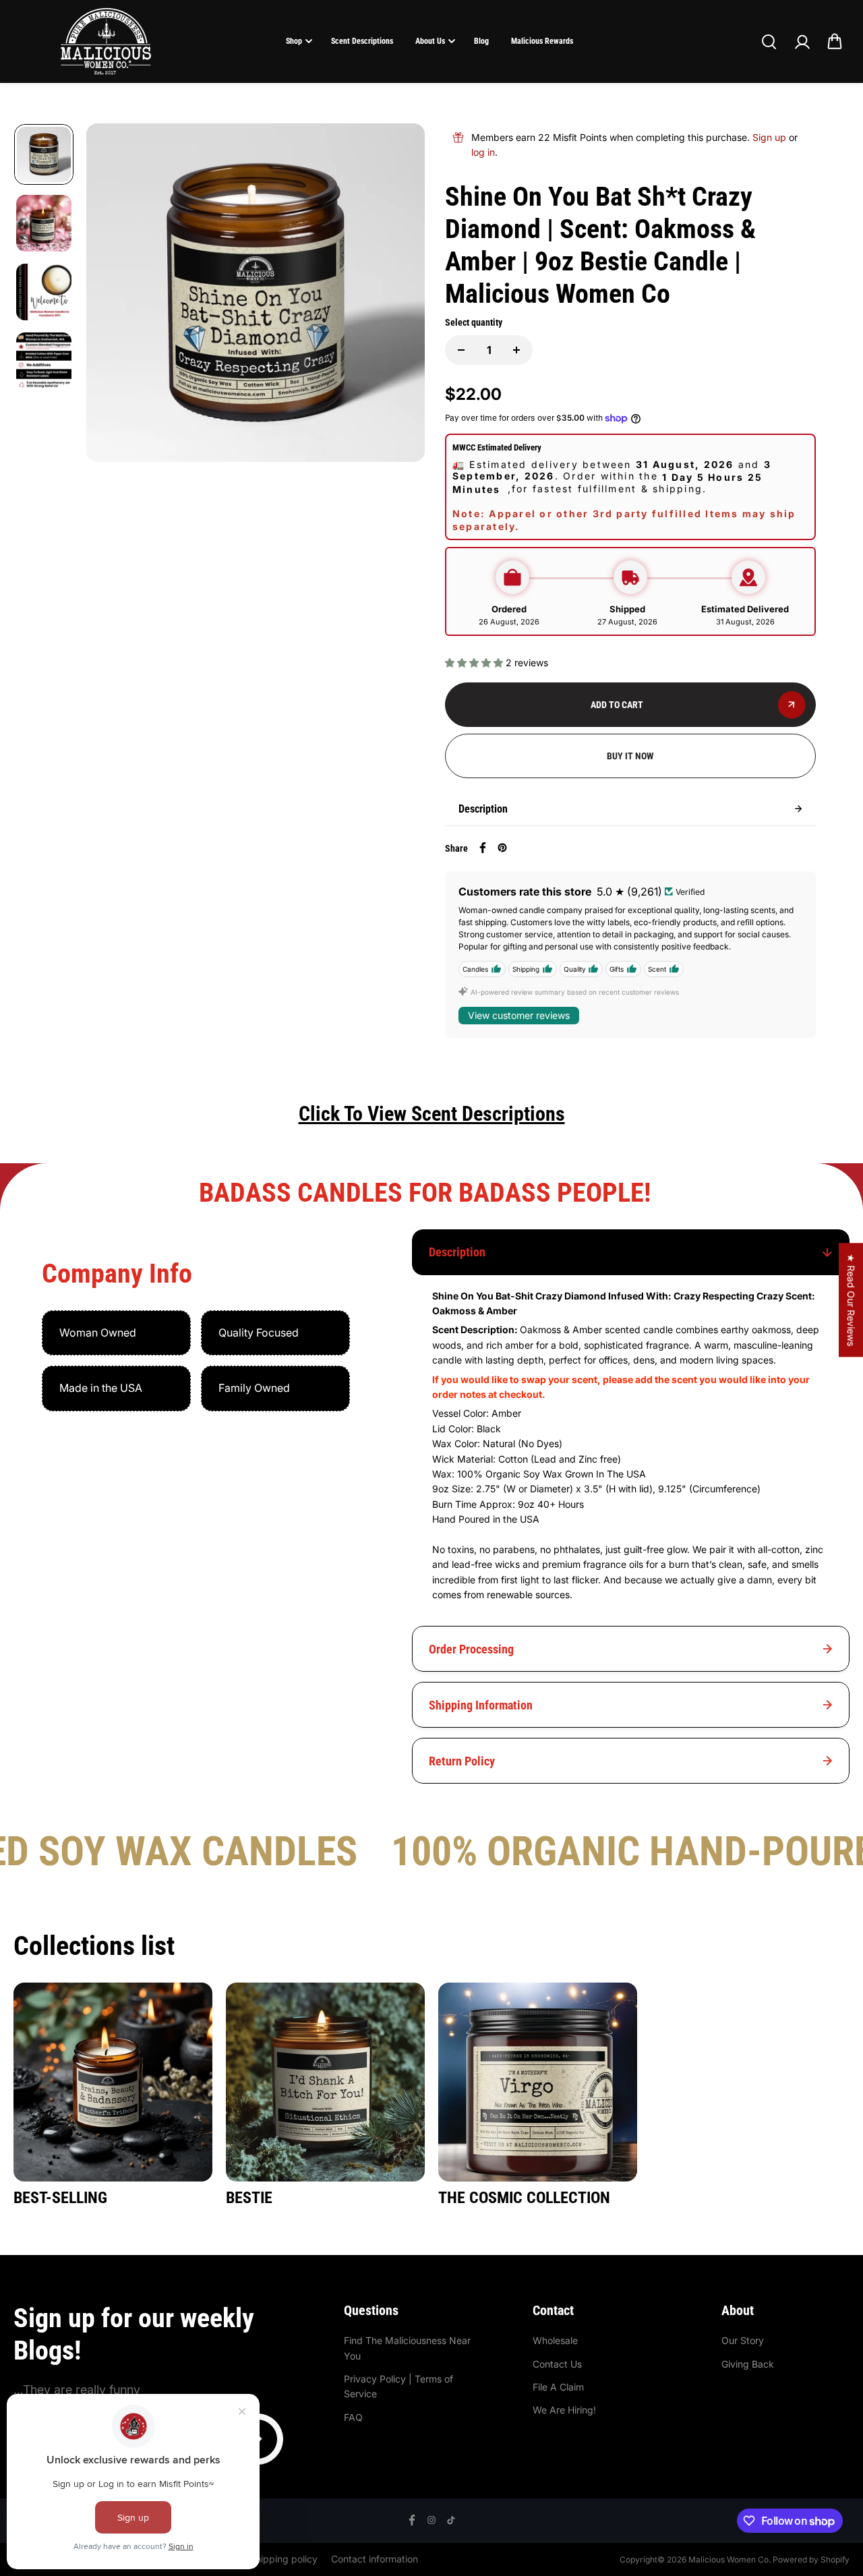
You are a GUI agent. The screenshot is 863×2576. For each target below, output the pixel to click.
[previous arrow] (113, 295)
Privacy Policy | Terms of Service (398, 2386)
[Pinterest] (502, 848)
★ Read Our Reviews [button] (851, 1300)
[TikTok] (451, 2520)
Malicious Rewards (542, 41)
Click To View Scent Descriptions (432, 1114)
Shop (294, 41)
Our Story (743, 2340)
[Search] (769, 42)
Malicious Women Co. (731, 2559)
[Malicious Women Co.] (106, 41)
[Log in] (802, 42)
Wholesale (555, 2340)
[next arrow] (398, 295)
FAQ (353, 2417)
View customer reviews (519, 1015)
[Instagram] (431, 2520)
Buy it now (630, 756)
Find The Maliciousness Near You (407, 2348)
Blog (481, 41)
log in (483, 152)
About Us (430, 41)
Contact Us (557, 2364)
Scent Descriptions (362, 41)
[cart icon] (835, 42)
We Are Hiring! (564, 2410)
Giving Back (748, 2364)
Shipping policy (284, 2559)
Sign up (769, 137)
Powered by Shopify (811, 2559)
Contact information (375, 2559)
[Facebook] (483, 848)
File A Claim (558, 2387)
